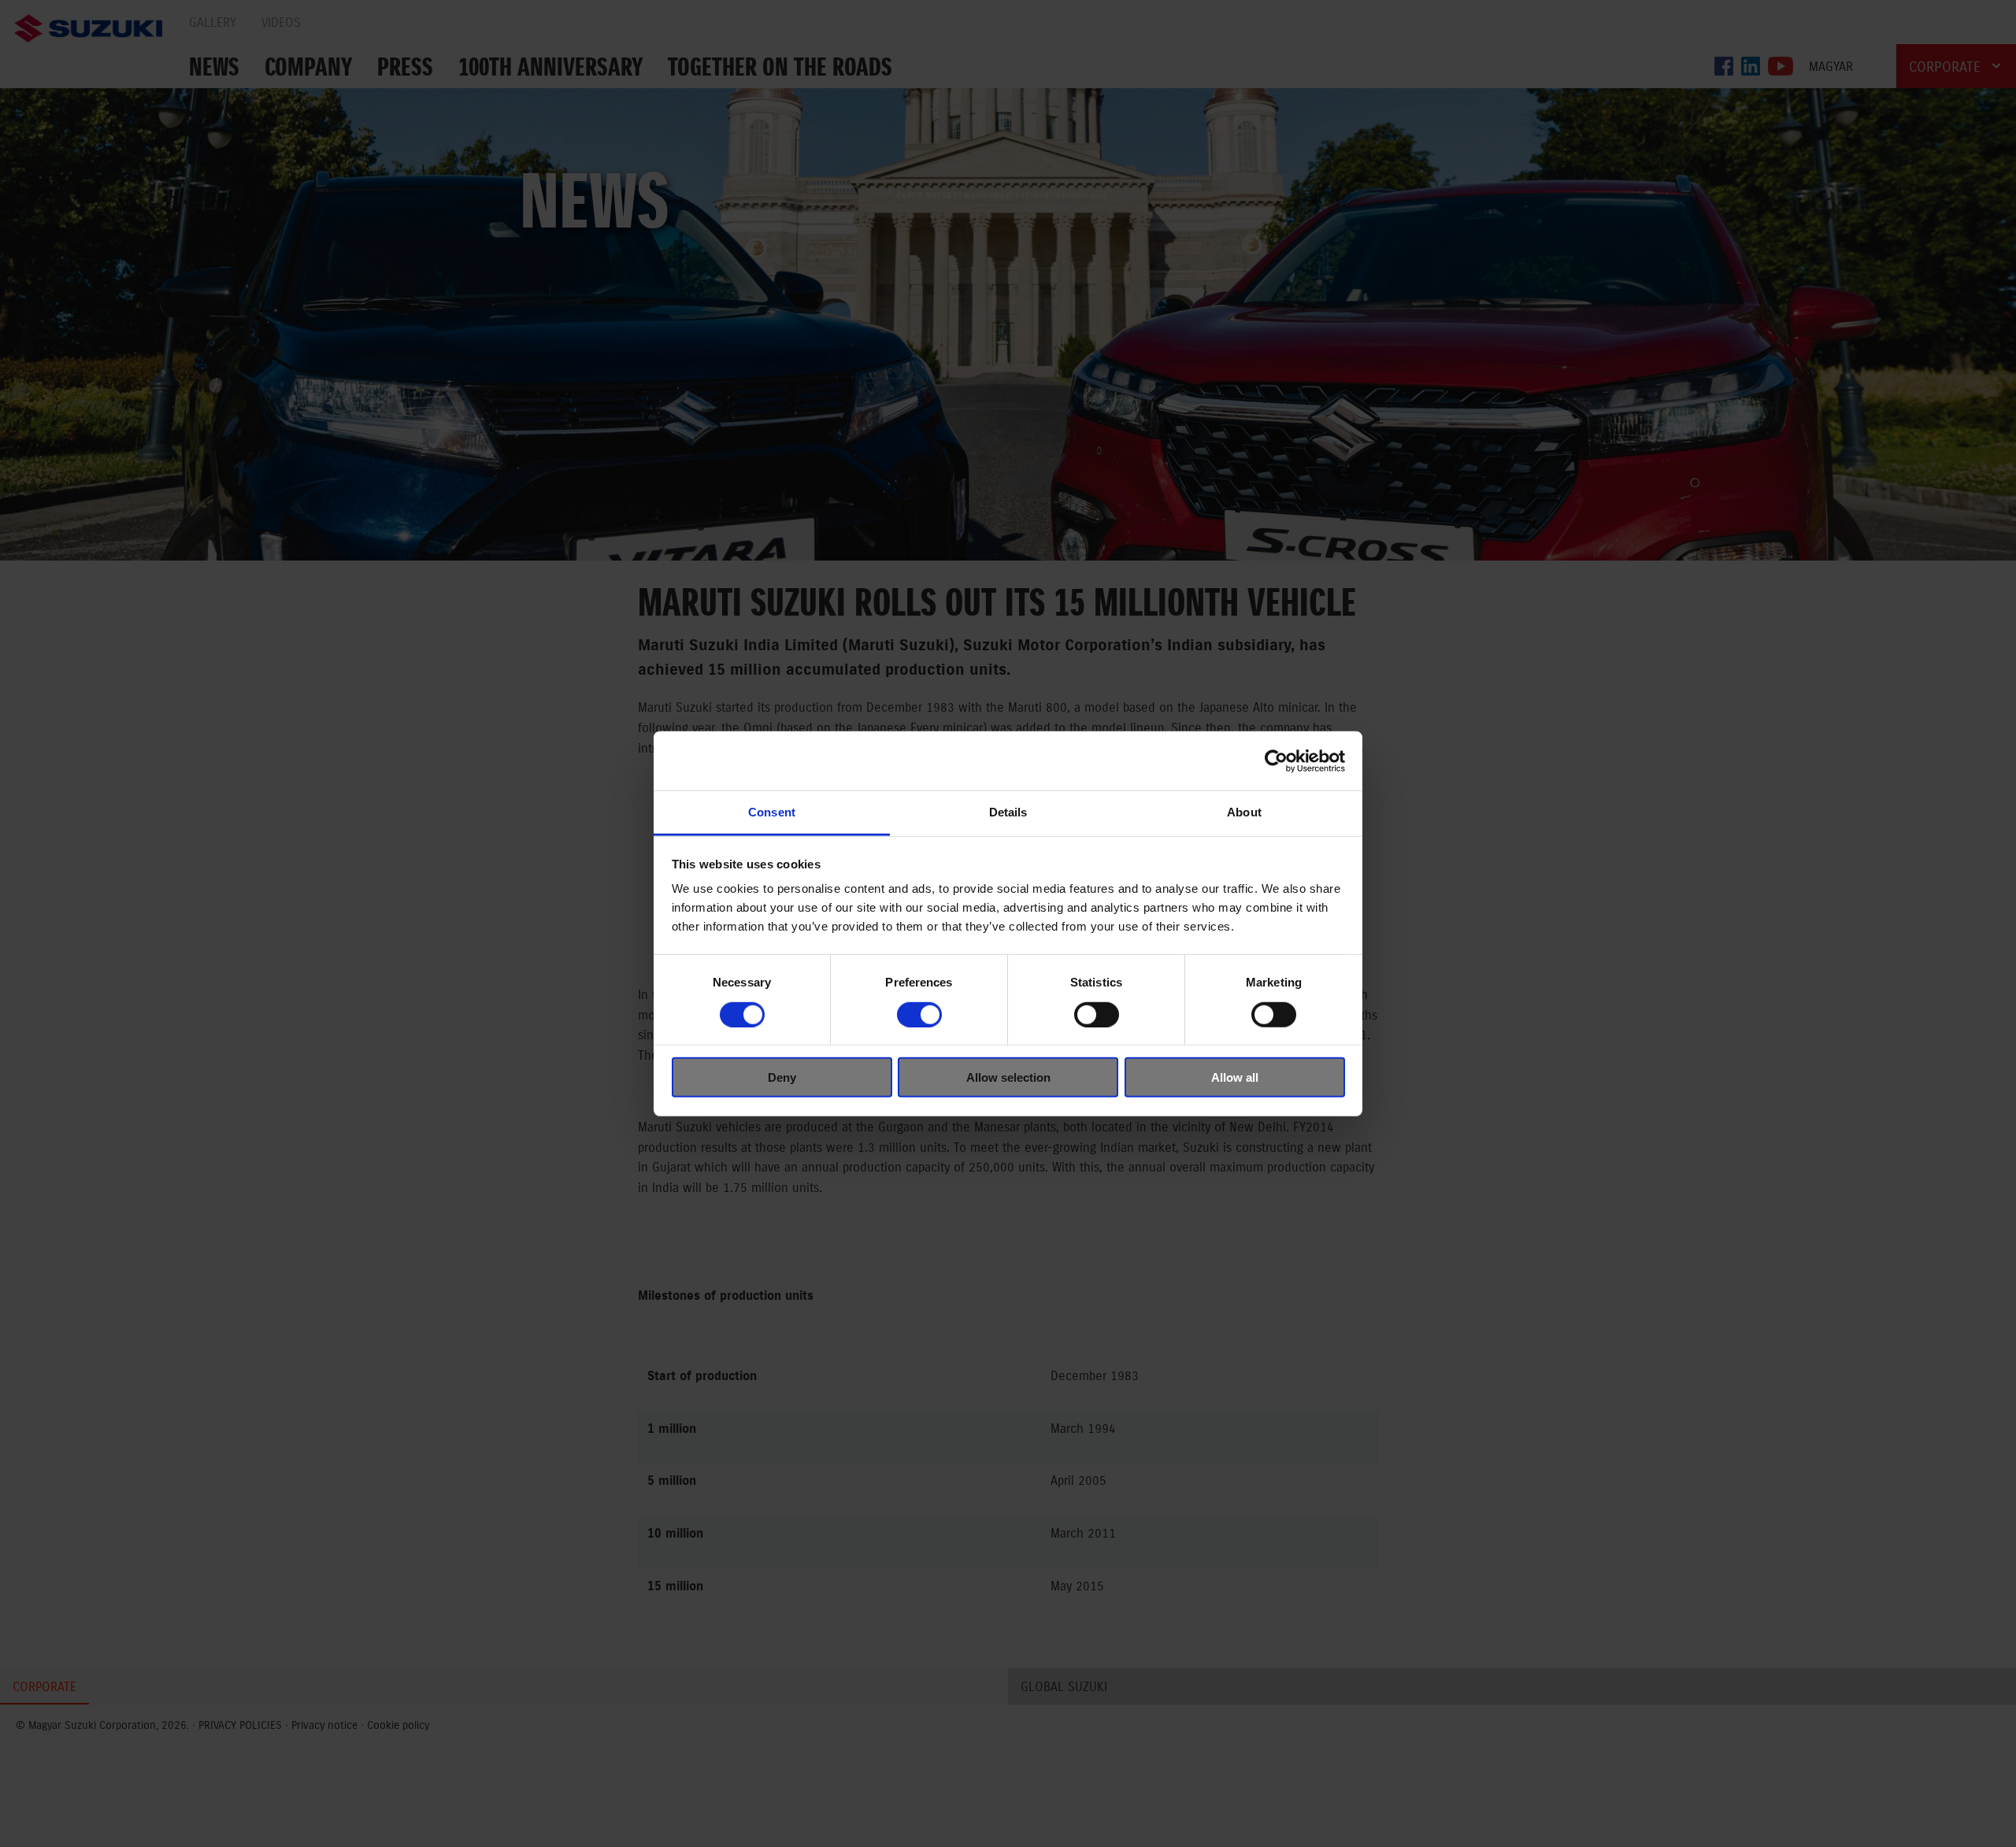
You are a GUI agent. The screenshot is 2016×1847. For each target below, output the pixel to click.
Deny (782, 1077)
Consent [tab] (772, 812)
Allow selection (1008, 1077)
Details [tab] (1008, 812)
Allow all (1235, 1077)
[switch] (919, 1014)
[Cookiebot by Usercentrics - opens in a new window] (1276, 761)
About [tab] (1244, 812)
